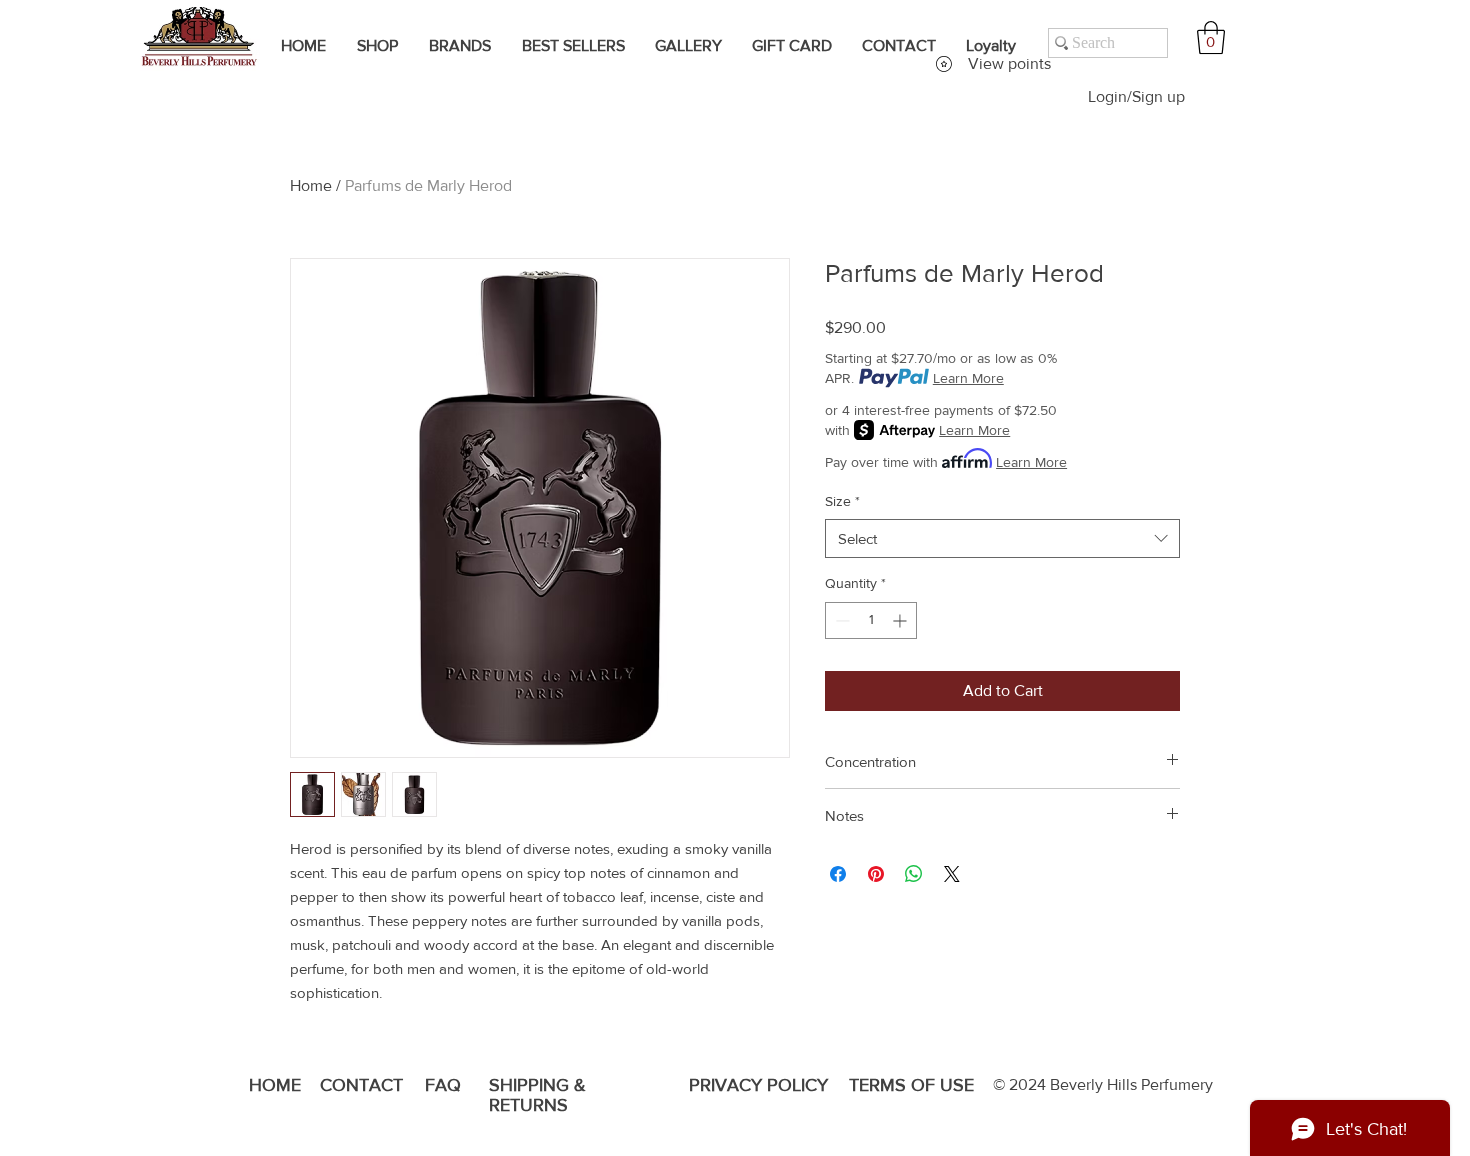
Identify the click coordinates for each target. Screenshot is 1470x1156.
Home (311, 185)
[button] (1211, 37)
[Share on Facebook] (838, 874)
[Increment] (901, 620)
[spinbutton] (871, 620)
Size (842, 501)
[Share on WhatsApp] (914, 874)
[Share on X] (952, 874)
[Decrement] (840, 620)
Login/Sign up (1136, 96)
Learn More (968, 378)
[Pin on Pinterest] (876, 874)
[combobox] (1002, 538)
